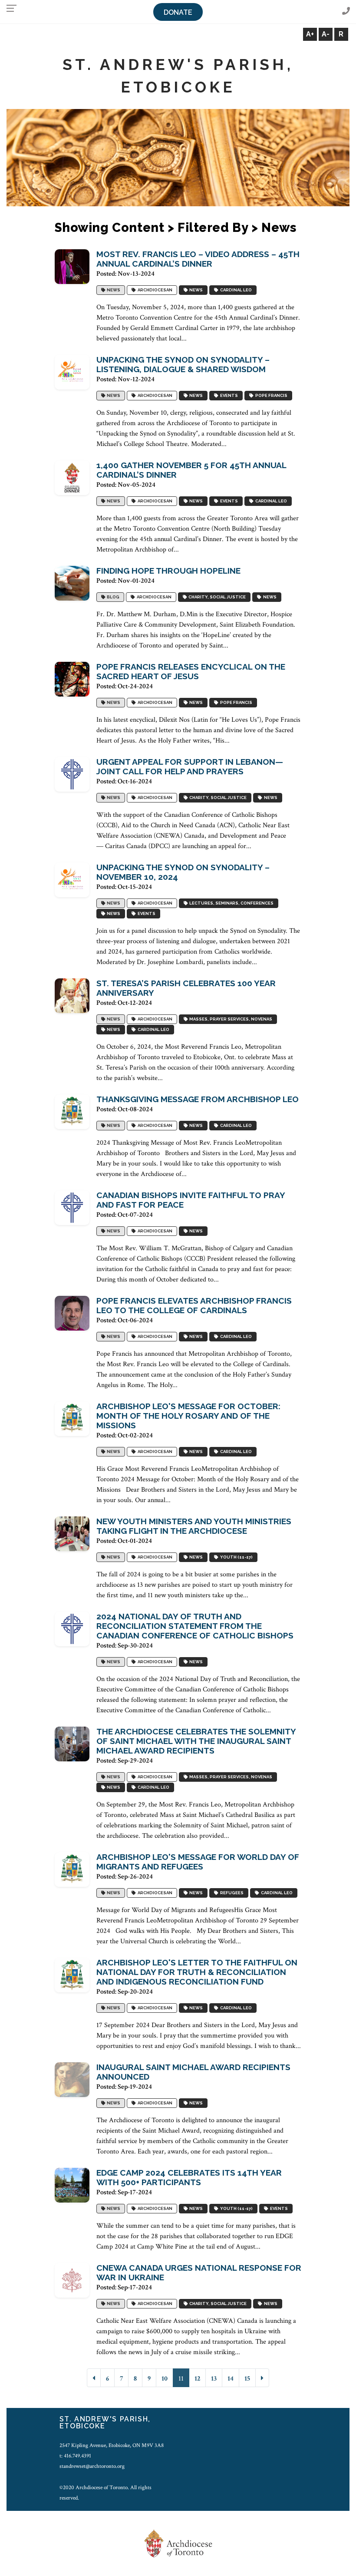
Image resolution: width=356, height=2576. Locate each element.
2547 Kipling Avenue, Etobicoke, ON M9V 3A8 (112, 2445)
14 (231, 2379)
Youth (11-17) (236, 1557)
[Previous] (94, 2378)
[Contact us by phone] (346, 12)
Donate (178, 12)
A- (326, 34)
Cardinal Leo (235, 290)
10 (165, 2379)
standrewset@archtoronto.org (92, 2466)
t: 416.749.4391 (75, 2456)
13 (214, 2379)
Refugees (231, 1893)
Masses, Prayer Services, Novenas (230, 1019)
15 (247, 2379)
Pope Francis (270, 396)
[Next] (262, 2378)
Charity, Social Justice (216, 597)
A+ (310, 34)
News (113, 290)
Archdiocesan (154, 290)
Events (228, 396)
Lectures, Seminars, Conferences (231, 903)
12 (197, 2379)
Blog (112, 597)
